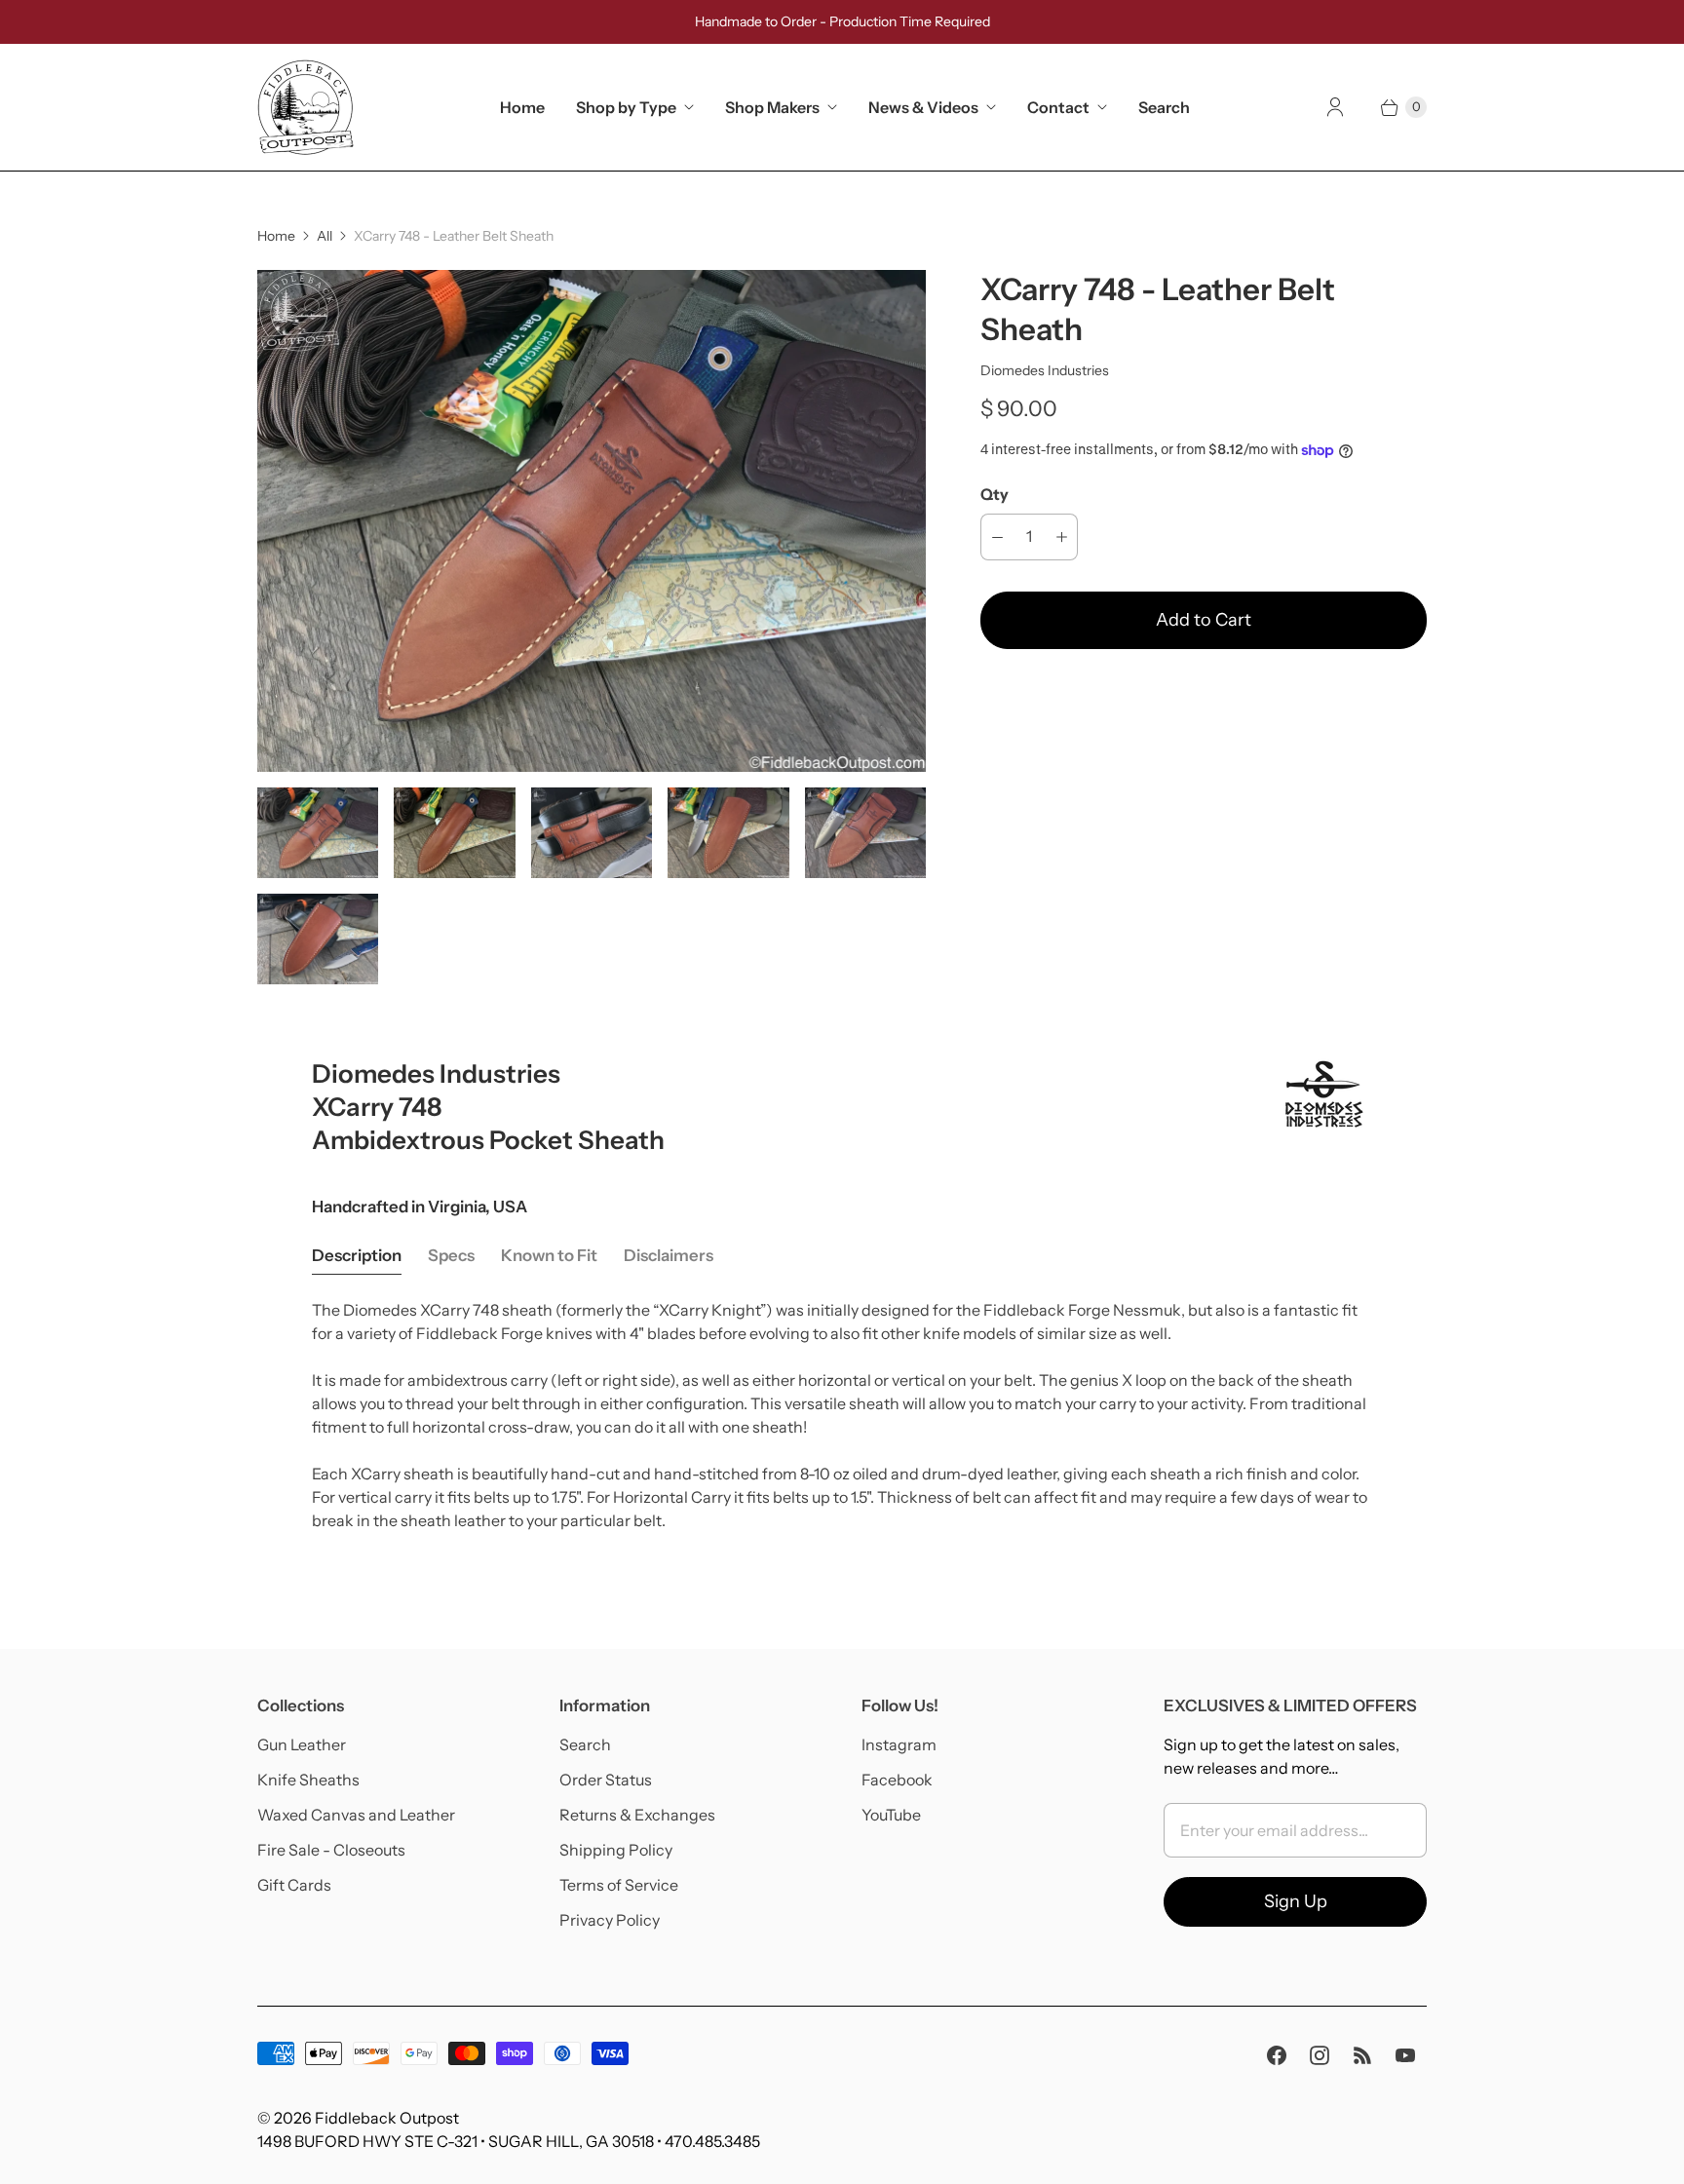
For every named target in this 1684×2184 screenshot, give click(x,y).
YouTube (891, 1815)
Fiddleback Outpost (387, 2118)
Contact (1058, 107)
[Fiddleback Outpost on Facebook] (1277, 2055)
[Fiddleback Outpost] (306, 107)
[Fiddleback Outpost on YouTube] (1405, 2055)
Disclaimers (669, 1255)
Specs (451, 1255)
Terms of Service (619, 1885)
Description (357, 1255)
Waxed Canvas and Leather (356, 1815)
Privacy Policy (610, 1920)
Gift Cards (294, 1885)
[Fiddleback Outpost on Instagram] (1320, 2055)
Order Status (606, 1780)
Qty (995, 494)
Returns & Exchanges (637, 1815)
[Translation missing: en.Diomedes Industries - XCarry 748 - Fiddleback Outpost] (454, 833)
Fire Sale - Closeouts (331, 1850)
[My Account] (1335, 107)
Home (522, 107)
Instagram (899, 1744)
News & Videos (923, 107)
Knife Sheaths (308, 1780)
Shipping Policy (616, 1850)
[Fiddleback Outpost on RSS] (1362, 2055)
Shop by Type (626, 107)
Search (1164, 107)
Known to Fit (549, 1255)
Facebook (897, 1780)
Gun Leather (302, 1744)
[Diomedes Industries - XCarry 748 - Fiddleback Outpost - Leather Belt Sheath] (592, 521)
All (325, 236)
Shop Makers (772, 107)
